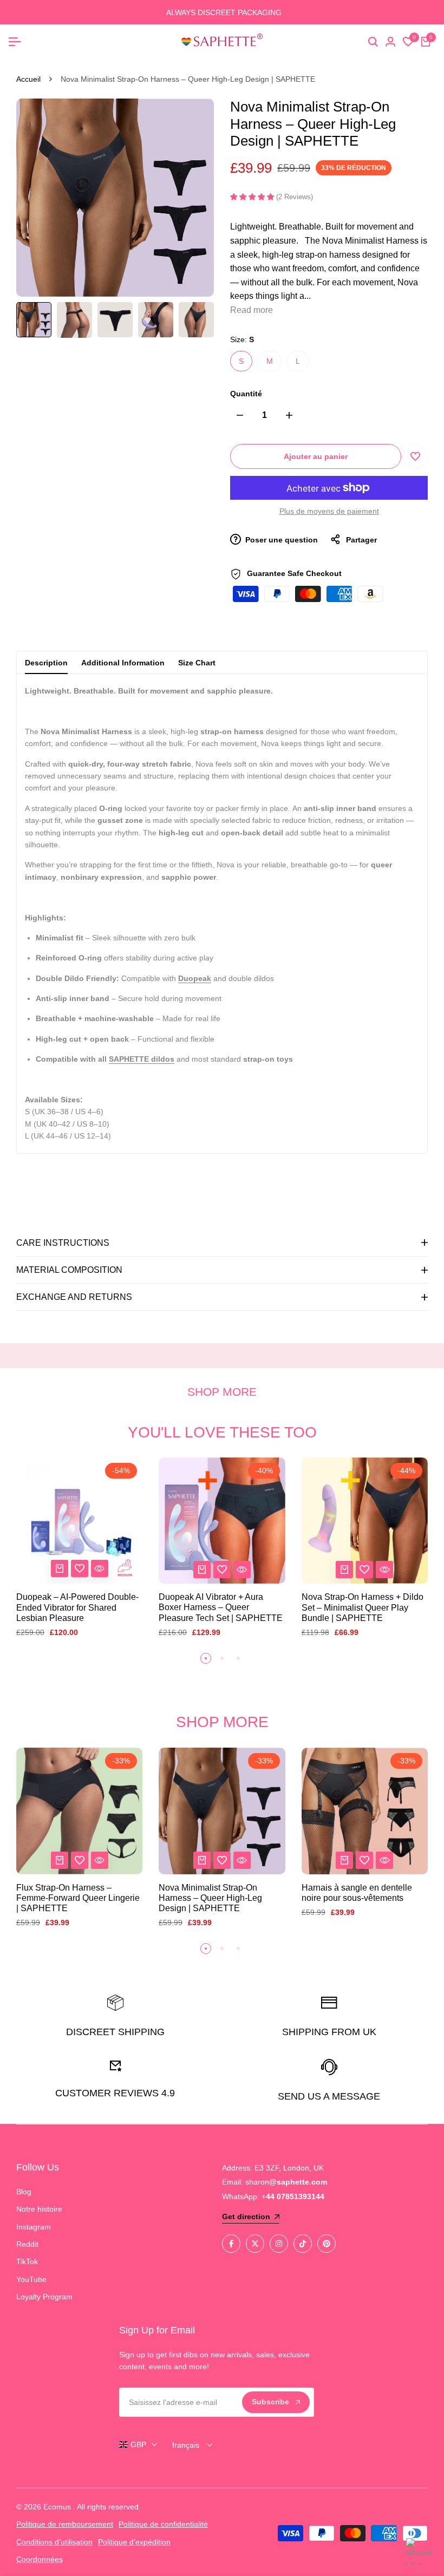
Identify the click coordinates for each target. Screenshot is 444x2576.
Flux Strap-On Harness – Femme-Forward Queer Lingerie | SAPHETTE (78, 1898)
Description (46, 663)
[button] (415, 456)
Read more (252, 310)
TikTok (27, 2261)
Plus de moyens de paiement (329, 511)
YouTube (31, 2279)
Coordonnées (40, 2559)
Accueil (28, 79)
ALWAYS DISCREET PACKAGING (222, 12)
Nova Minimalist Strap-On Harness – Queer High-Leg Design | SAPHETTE (210, 1898)
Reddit (27, 2244)
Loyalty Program (44, 2297)
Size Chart (197, 663)
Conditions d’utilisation (54, 2542)
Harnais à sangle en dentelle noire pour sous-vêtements (357, 1893)
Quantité (246, 394)
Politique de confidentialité (163, 2524)
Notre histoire (39, 2209)
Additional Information (123, 663)
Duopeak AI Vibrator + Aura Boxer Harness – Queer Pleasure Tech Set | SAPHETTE (221, 1607)
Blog (24, 2192)
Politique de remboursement (65, 2524)
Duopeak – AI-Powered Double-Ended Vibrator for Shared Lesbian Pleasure (77, 1607)
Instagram (34, 2227)
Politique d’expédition (134, 2542)
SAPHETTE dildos (142, 1059)
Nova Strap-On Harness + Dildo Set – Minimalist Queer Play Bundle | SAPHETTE (363, 1607)
